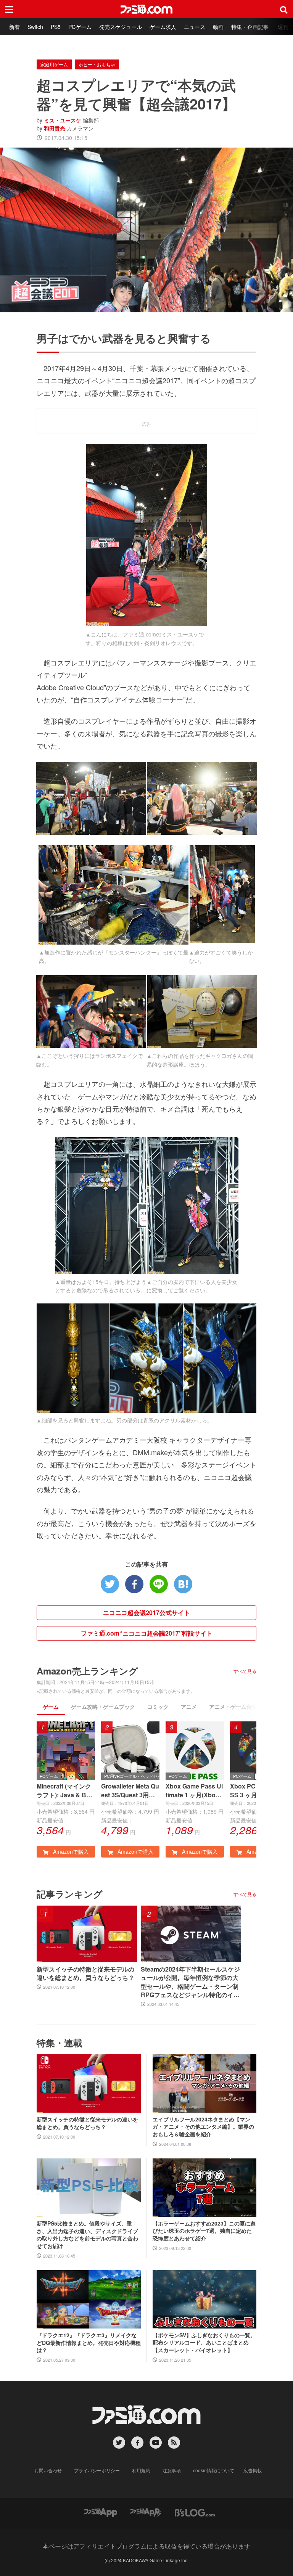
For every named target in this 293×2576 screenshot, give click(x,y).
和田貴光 (55, 128)
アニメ (189, 1707)
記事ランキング (70, 1894)
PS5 (56, 27)
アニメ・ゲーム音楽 (233, 1707)
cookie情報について (214, 2470)
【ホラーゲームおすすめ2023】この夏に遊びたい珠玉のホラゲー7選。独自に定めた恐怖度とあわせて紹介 (204, 2231)
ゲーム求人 (163, 27)
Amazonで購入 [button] (70, 1851)
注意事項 (172, 2470)
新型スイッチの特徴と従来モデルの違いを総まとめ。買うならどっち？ (85, 1973)
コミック (158, 1707)
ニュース (195, 27)
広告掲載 (253, 2470)
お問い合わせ (48, 2470)
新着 (14, 27)
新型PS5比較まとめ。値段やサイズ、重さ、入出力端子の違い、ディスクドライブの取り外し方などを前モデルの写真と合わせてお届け (87, 2235)
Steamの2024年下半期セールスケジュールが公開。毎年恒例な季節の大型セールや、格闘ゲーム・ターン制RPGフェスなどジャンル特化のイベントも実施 (190, 1982)
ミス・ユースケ (63, 120)
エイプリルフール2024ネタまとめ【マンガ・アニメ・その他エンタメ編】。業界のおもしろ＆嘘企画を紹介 (203, 2127)
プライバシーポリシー (97, 2470)
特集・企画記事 (250, 27)
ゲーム (51, 1707)
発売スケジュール (121, 27)
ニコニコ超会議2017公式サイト (146, 1613)
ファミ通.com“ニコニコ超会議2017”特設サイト (147, 1633)
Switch (35, 27)
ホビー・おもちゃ (97, 64)
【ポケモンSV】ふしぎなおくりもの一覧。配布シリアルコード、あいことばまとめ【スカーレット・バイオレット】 (204, 2343)
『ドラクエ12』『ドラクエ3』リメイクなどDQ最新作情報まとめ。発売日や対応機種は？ (89, 2343)
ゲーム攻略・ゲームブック (103, 1707)
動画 (218, 27)
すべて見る (245, 1671)
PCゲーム (80, 27)
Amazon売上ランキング (87, 1671)
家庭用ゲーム (54, 64)
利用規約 (141, 2470)
